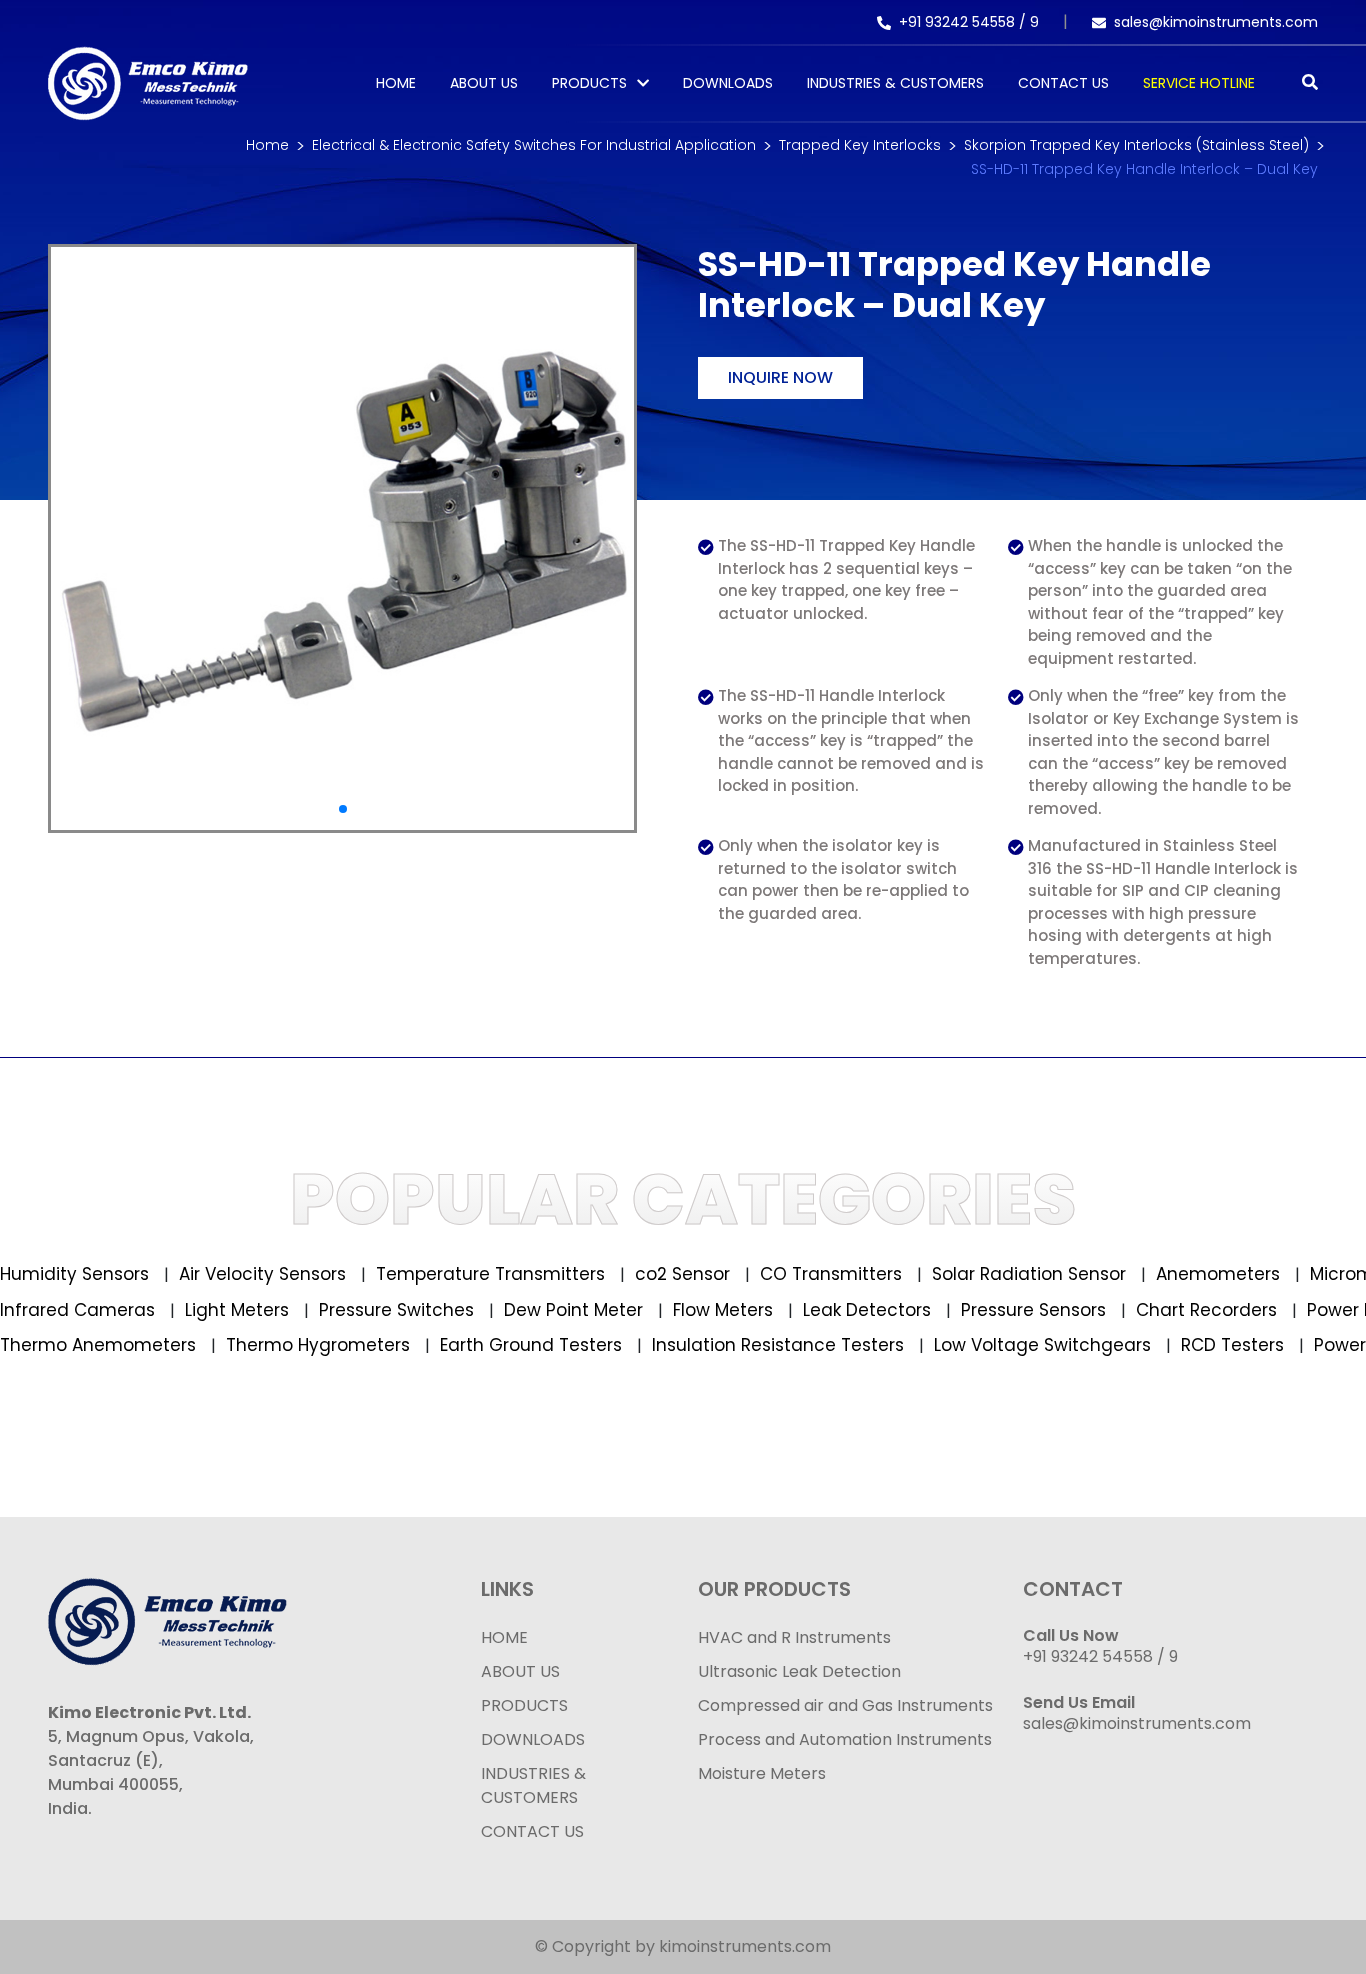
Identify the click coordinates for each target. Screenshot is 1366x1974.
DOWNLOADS (533, 1739)
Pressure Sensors (1066, 1310)
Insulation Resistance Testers (739, 1345)
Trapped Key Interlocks (860, 145)
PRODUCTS (589, 83)
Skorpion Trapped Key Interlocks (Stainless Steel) (1136, 145)
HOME (504, 1637)
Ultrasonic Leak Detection (799, 1671)
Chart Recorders (1239, 1310)
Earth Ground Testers (492, 1345)
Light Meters (269, 1310)
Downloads (728, 83)
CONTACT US (532, 1831)
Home (396, 83)
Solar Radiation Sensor (998, 1274)
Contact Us (1063, 83)
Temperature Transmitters (460, 1274)
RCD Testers (1194, 1345)
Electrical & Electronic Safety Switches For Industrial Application (534, 145)
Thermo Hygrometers (279, 1345)
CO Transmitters (800, 1274)
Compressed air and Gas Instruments (845, 1705)
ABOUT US (520, 1671)
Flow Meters (755, 1310)
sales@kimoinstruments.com (1216, 22)
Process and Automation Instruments (845, 1739)
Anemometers (1187, 1274)
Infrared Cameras (110, 1310)
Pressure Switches (429, 1310)
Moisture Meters (762, 1773)
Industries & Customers (895, 83)
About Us (484, 83)
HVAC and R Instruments (794, 1637)
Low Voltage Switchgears (1004, 1345)
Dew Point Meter (606, 1310)
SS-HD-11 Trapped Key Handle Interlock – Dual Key (1144, 169)
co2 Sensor (652, 1274)
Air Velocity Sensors (232, 1274)
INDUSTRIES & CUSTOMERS (533, 1785)
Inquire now (780, 377)
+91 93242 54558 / (964, 22)
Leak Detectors (899, 1310)
